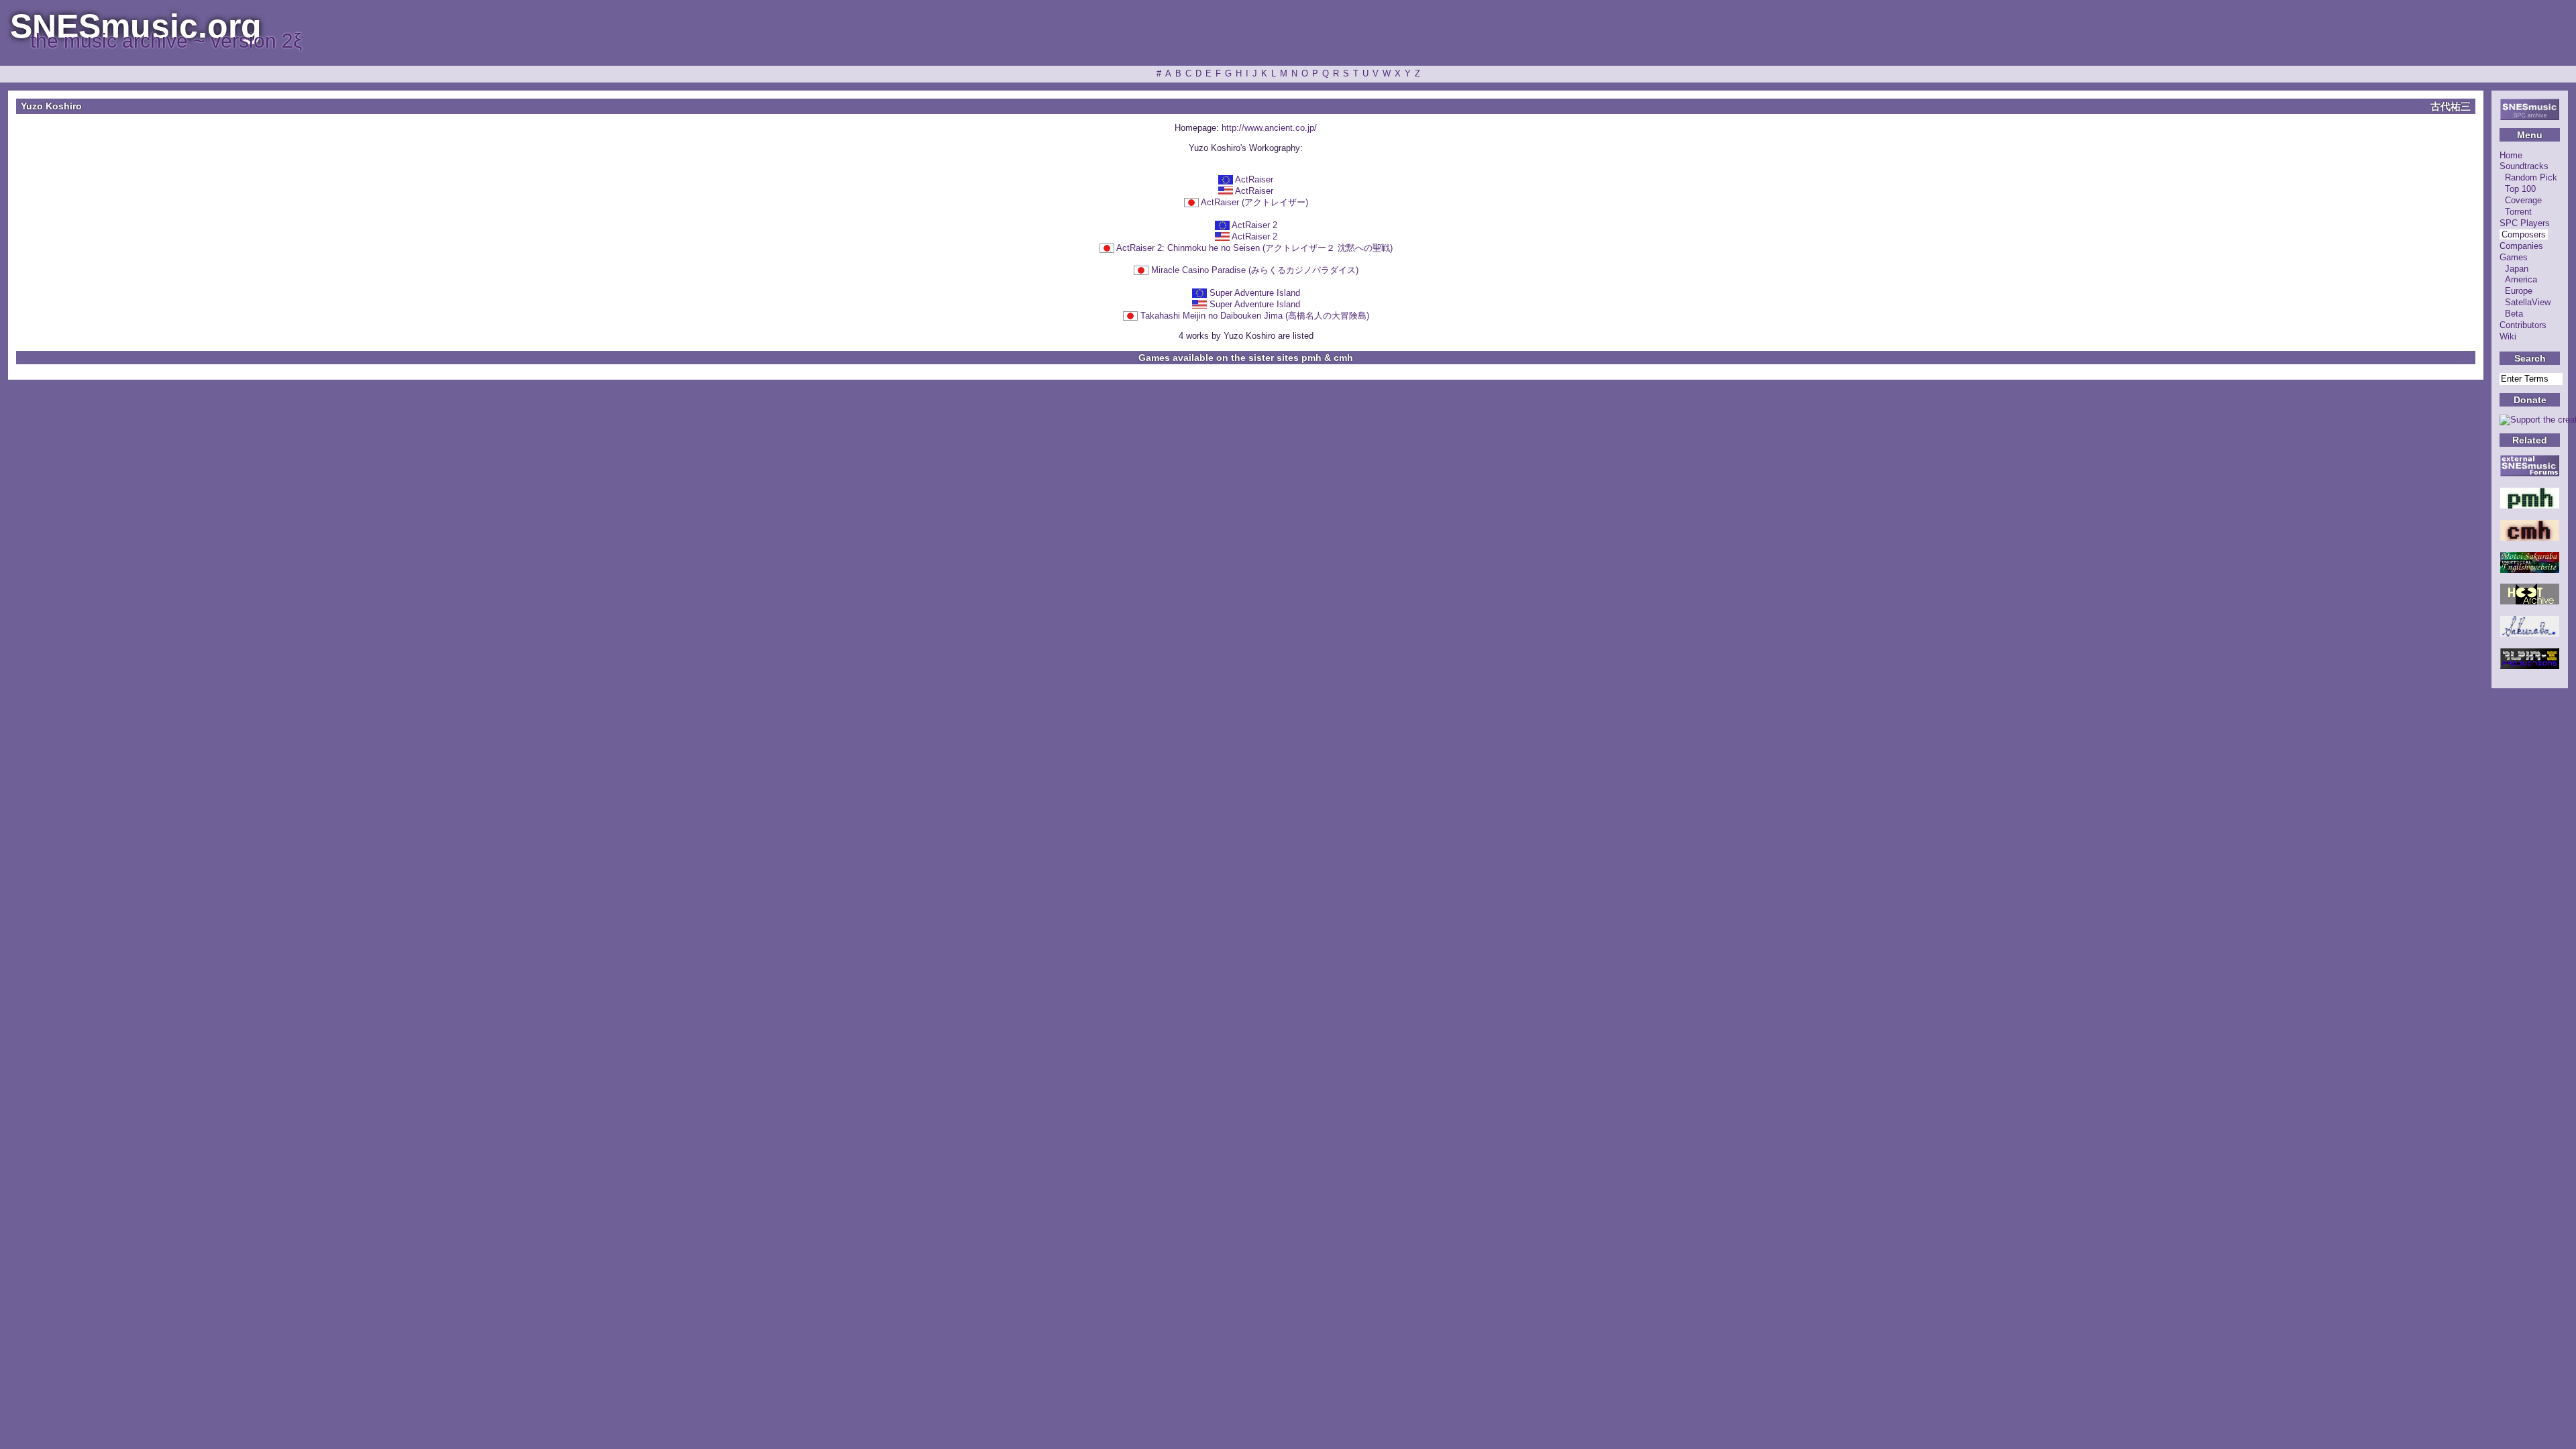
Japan (2517, 269)
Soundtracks (2524, 166)
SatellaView (2528, 302)
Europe (2519, 291)
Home (2511, 155)
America (2521, 279)
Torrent (2518, 212)
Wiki (2508, 336)
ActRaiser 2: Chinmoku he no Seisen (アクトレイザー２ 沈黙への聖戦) (1254, 248)
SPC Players (2525, 223)
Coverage (2523, 200)
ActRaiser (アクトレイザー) (1254, 202)
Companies (2521, 246)
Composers (2524, 234)
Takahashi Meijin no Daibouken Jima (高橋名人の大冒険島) (1255, 316)
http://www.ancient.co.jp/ (1269, 128)
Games (2514, 257)
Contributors (2523, 325)
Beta (2514, 314)
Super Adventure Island (1255, 293)
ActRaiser (1254, 179)
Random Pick (2531, 177)
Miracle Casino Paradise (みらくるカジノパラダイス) (1255, 270)
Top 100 (2520, 189)
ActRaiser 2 (1254, 225)
